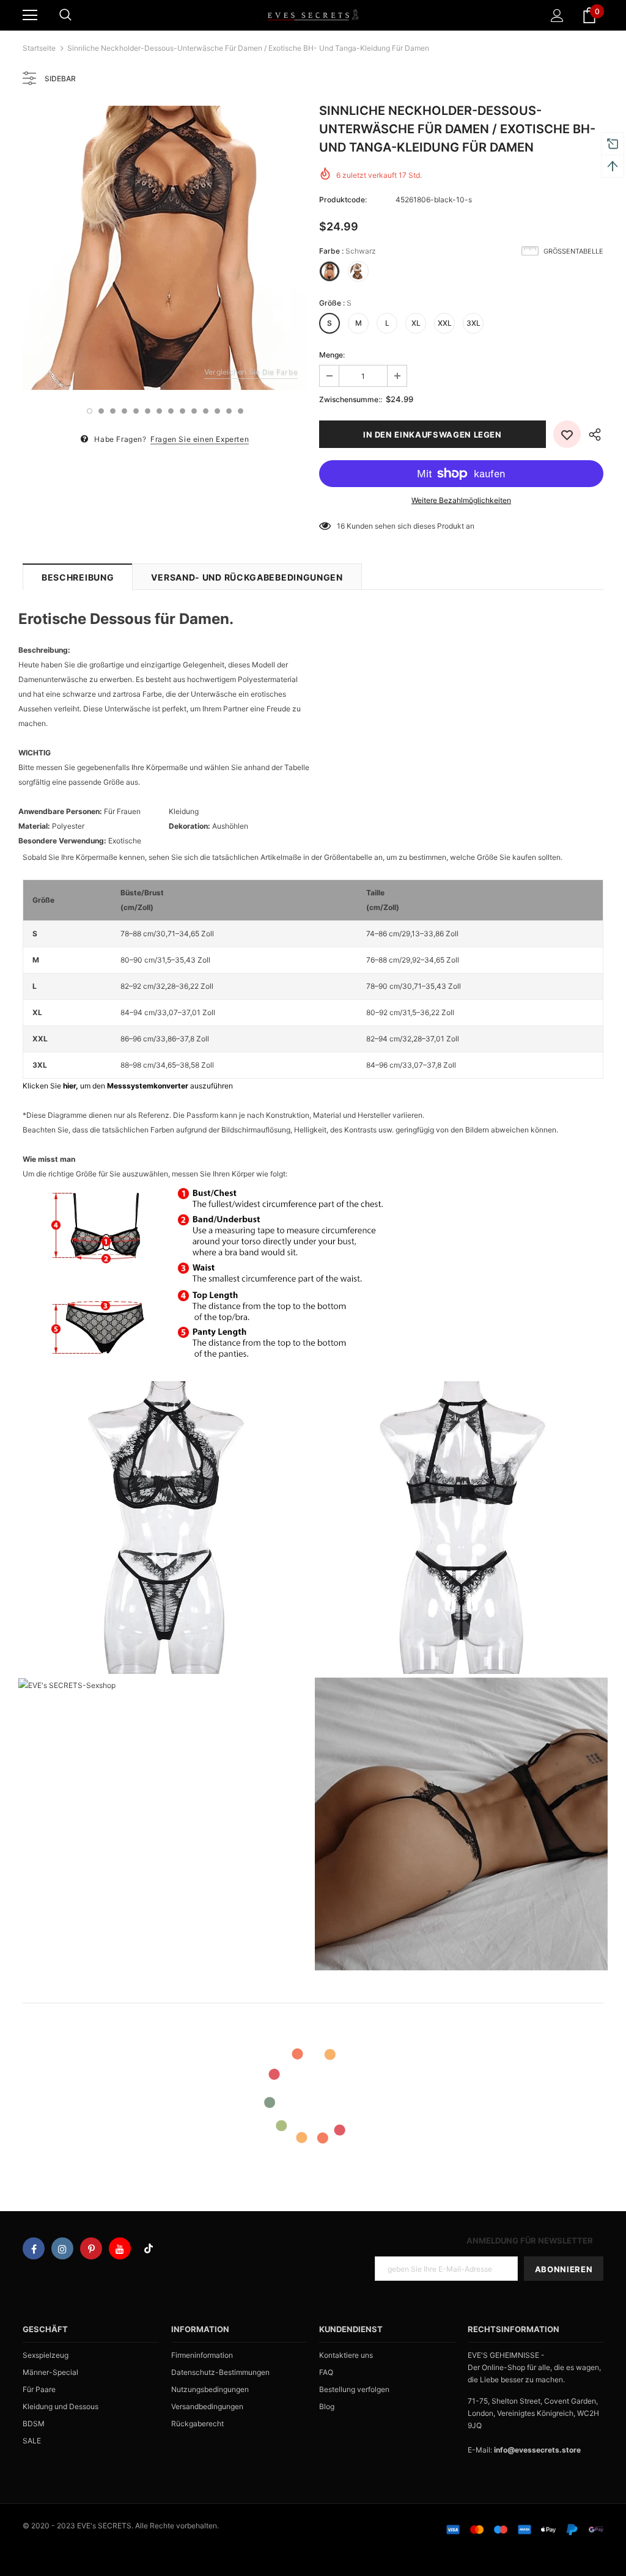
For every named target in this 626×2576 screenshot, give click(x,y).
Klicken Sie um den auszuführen (128, 1086)
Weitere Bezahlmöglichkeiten (461, 500)
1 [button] (90, 411)
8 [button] (171, 411)
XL (416, 323)
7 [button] (159, 411)
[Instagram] (62, 2248)
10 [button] (194, 411)
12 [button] (217, 411)
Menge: (332, 355)
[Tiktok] (149, 2248)
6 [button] (148, 411)
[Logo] (313, 15)
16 (341, 526)
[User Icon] (557, 16)
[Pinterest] (91, 2248)
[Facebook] (34, 2248)
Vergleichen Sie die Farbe (251, 372)
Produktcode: (343, 200)
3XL (473, 323)
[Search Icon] (65, 15)
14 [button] (241, 411)
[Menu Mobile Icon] (30, 15)
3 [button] (113, 411)
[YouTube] (120, 2248)
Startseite (39, 48)
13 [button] (229, 411)
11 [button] (206, 411)
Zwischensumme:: (351, 399)
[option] (165, 248)
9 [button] (182, 411)
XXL (445, 323)
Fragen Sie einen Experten (200, 439)
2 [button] (101, 411)
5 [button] (136, 411)
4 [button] (124, 411)
